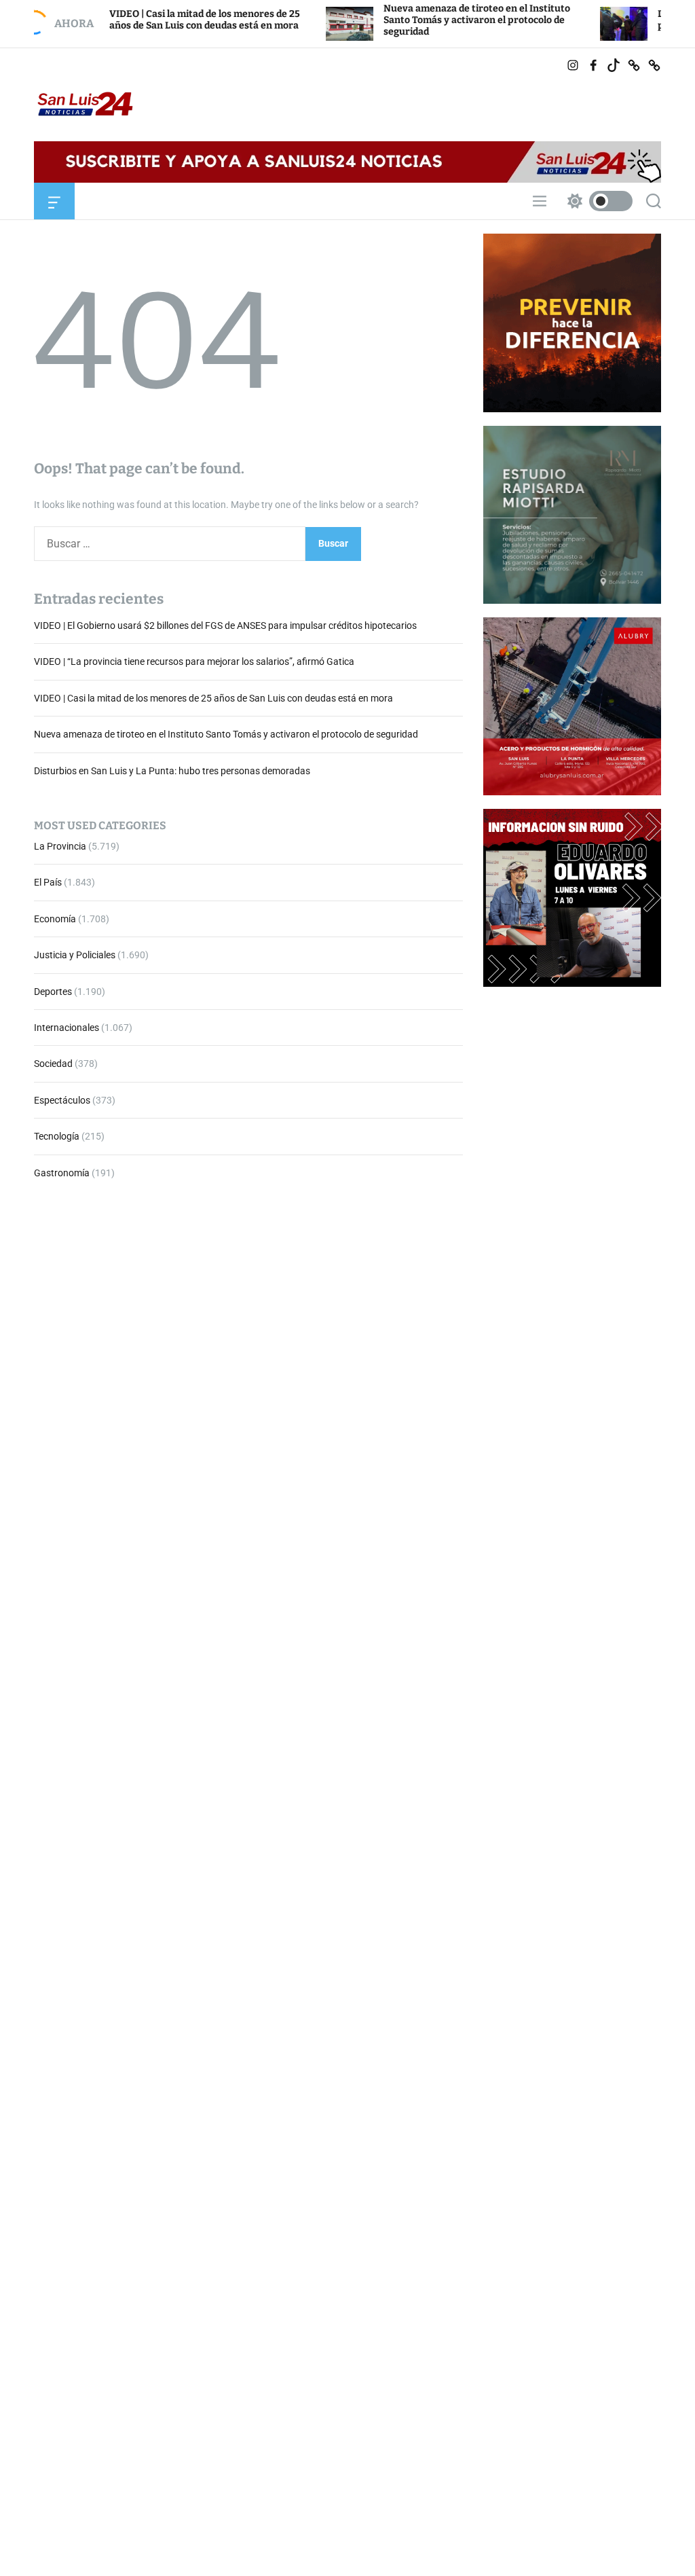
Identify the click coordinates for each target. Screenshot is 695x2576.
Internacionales (67, 1028)
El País (48, 882)
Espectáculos (62, 1100)
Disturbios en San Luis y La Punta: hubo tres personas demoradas (172, 771)
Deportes (53, 992)
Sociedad (53, 1064)
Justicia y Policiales (75, 955)
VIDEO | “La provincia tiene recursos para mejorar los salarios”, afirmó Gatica (194, 661)
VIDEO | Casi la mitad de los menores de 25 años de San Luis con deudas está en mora (144, 20)
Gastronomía (62, 1173)
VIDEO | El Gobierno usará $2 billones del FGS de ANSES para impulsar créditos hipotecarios (225, 625)
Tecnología (57, 1136)
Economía (55, 919)
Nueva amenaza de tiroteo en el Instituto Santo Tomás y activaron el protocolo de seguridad (416, 20)
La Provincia (60, 846)
